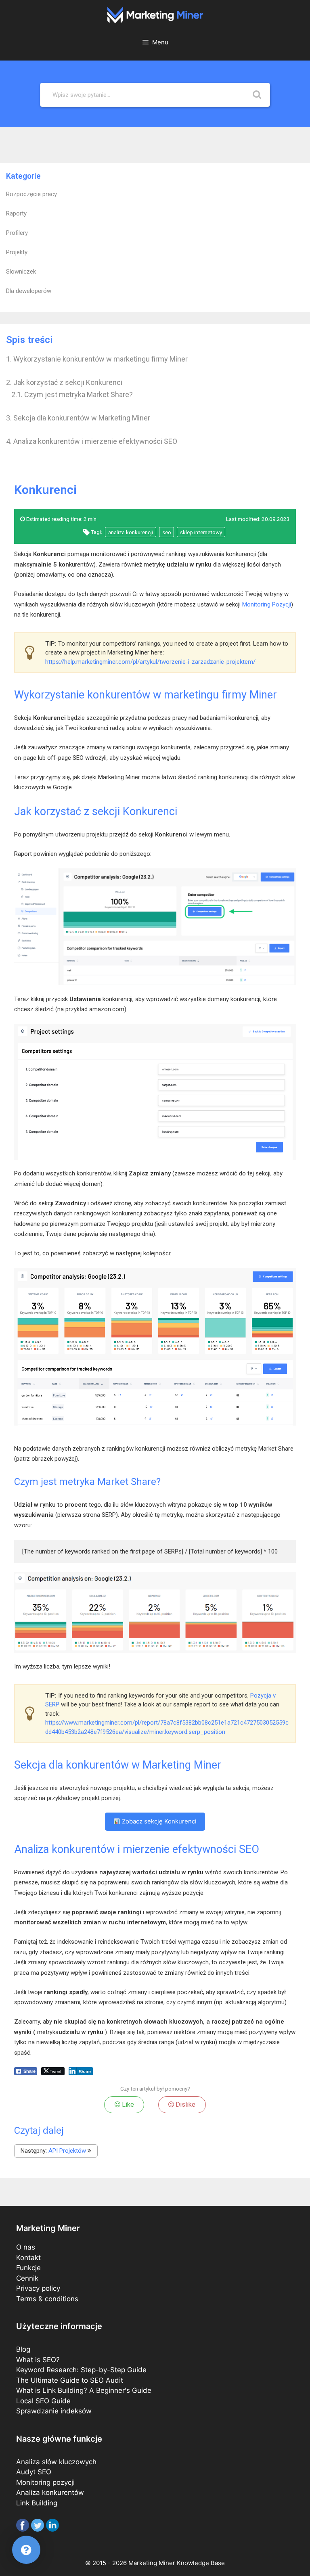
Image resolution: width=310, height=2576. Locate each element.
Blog (23, 2349)
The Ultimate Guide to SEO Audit (70, 2380)
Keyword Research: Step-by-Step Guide (81, 2370)
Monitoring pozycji (45, 2482)
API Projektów (67, 2151)
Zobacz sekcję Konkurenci (158, 1821)
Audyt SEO (34, 2472)
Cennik (27, 2278)
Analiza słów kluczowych (56, 2462)
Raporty (16, 213)
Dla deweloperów (29, 291)
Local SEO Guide (43, 2401)
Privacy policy (38, 2288)
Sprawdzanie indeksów (54, 2411)
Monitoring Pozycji (267, 604)
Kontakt (28, 2258)
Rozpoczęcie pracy (31, 194)
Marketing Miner (152, 2563)
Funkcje (28, 2268)
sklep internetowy (201, 532)
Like (127, 2104)
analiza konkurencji (131, 532)
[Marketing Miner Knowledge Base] (155, 15)
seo (167, 532)
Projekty (17, 252)
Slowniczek (21, 272)
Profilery (17, 233)
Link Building (37, 2503)
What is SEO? (38, 2360)
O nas (26, 2247)
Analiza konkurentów (50, 2492)
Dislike (185, 2104)
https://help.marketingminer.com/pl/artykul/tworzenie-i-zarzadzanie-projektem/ (150, 662)
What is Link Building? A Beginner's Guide (84, 2390)
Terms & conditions (47, 2299)
